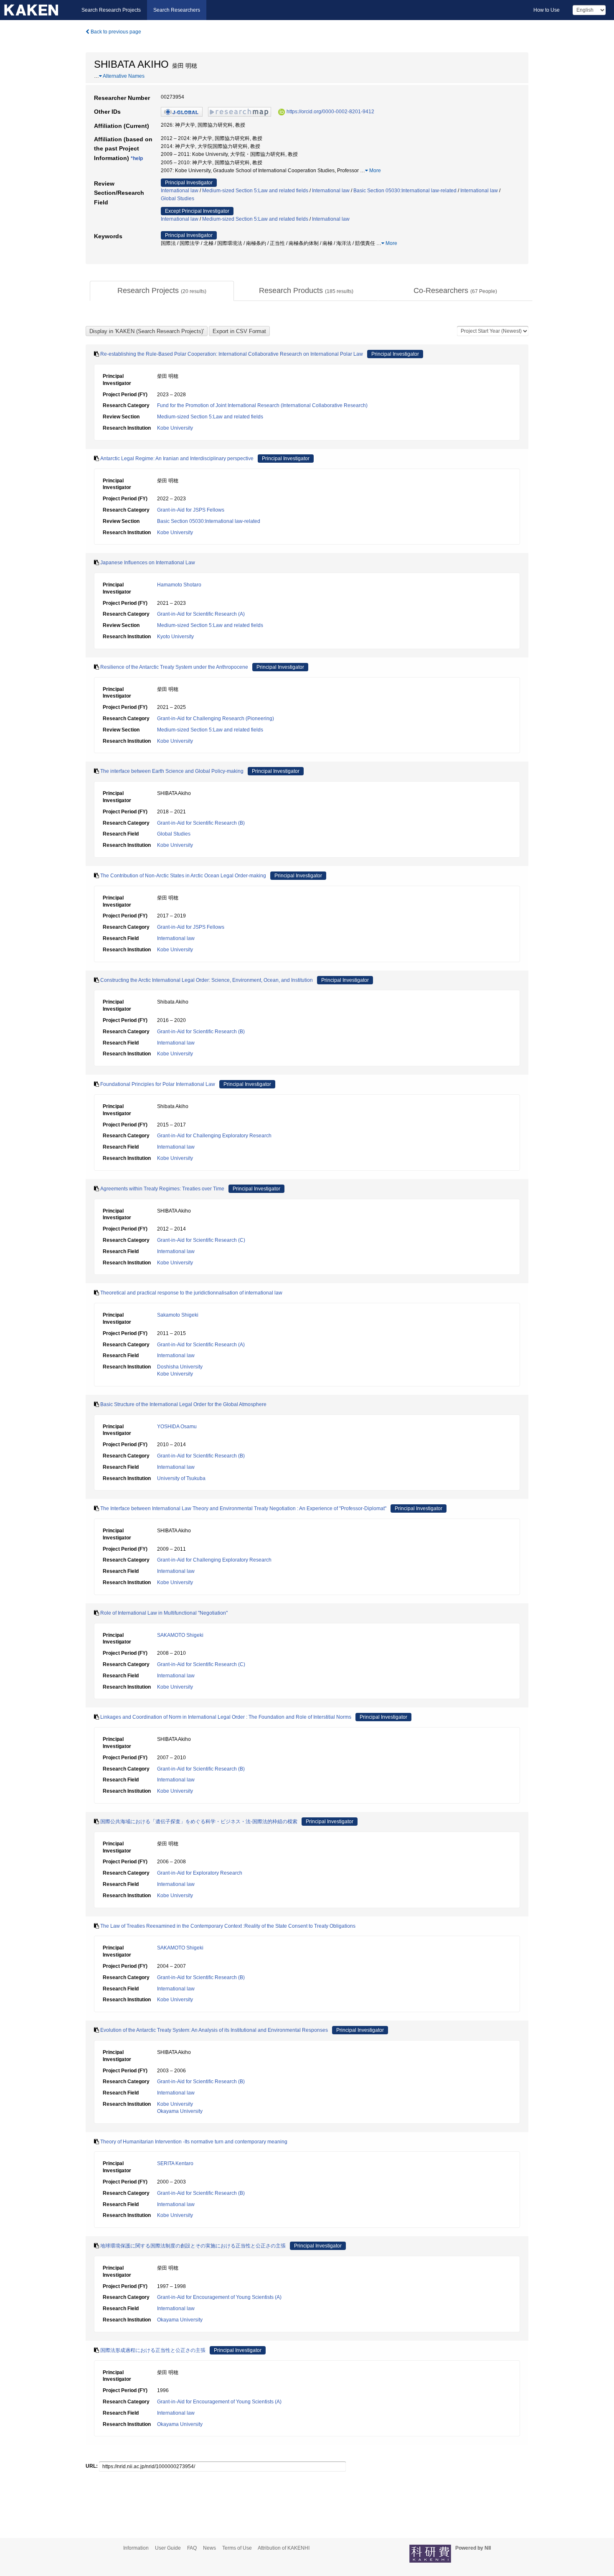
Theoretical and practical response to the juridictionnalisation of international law (191, 1293)
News (209, 2548)
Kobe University (175, 428)
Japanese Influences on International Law (148, 563)
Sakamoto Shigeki (178, 1315)
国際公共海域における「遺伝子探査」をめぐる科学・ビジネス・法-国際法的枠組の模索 (199, 1822)
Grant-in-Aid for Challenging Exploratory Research (214, 1136)
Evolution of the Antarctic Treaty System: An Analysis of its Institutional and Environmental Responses (214, 2030)
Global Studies (178, 199)
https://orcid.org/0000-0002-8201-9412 (330, 112)
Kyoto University (175, 637)
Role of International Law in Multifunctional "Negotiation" (164, 1613)
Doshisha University (180, 1367)
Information (136, 2548)
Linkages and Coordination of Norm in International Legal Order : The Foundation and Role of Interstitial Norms (226, 1717)
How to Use (547, 10)
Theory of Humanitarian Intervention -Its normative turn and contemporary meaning (194, 2142)
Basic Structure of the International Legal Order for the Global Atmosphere (183, 1404)
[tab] (162, 291)
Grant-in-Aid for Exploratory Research (200, 1873)
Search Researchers (177, 10)
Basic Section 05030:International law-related (405, 191)
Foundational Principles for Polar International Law (158, 1084)
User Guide (168, 2548)
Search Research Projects (111, 10)
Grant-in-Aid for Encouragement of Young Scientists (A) (219, 2297)
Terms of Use (237, 2548)
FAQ (192, 2548)
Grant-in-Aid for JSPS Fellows (191, 510)
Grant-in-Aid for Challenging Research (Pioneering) (216, 719)
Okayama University (180, 2111)
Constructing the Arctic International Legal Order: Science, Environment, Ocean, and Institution (207, 980)
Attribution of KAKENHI (284, 2548)
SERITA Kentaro (175, 2163)
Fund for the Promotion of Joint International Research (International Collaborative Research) (262, 405)
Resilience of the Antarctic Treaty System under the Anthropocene (174, 667)
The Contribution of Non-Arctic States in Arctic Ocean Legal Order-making (183, 876)
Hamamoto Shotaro (179, 585)
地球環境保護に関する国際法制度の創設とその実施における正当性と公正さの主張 (193, 2246)
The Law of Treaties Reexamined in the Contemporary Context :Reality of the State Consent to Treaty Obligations (228, 1926)
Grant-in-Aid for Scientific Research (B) (201, 823)
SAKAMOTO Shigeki (180, 1635)
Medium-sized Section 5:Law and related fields (255, 191)
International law (180, 191)
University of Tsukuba (181, 1478)
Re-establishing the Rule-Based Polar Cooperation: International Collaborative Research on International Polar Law (232, 354)
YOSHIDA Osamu (177, 1427)
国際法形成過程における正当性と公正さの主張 (153, 2350)
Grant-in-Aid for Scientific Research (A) (201, 614)
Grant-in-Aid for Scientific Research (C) (201, 1240)
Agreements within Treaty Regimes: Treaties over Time (162, 1189)
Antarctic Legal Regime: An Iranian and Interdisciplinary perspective (177, 459)
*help (137, 158)
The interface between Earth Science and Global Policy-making (172, 771)
